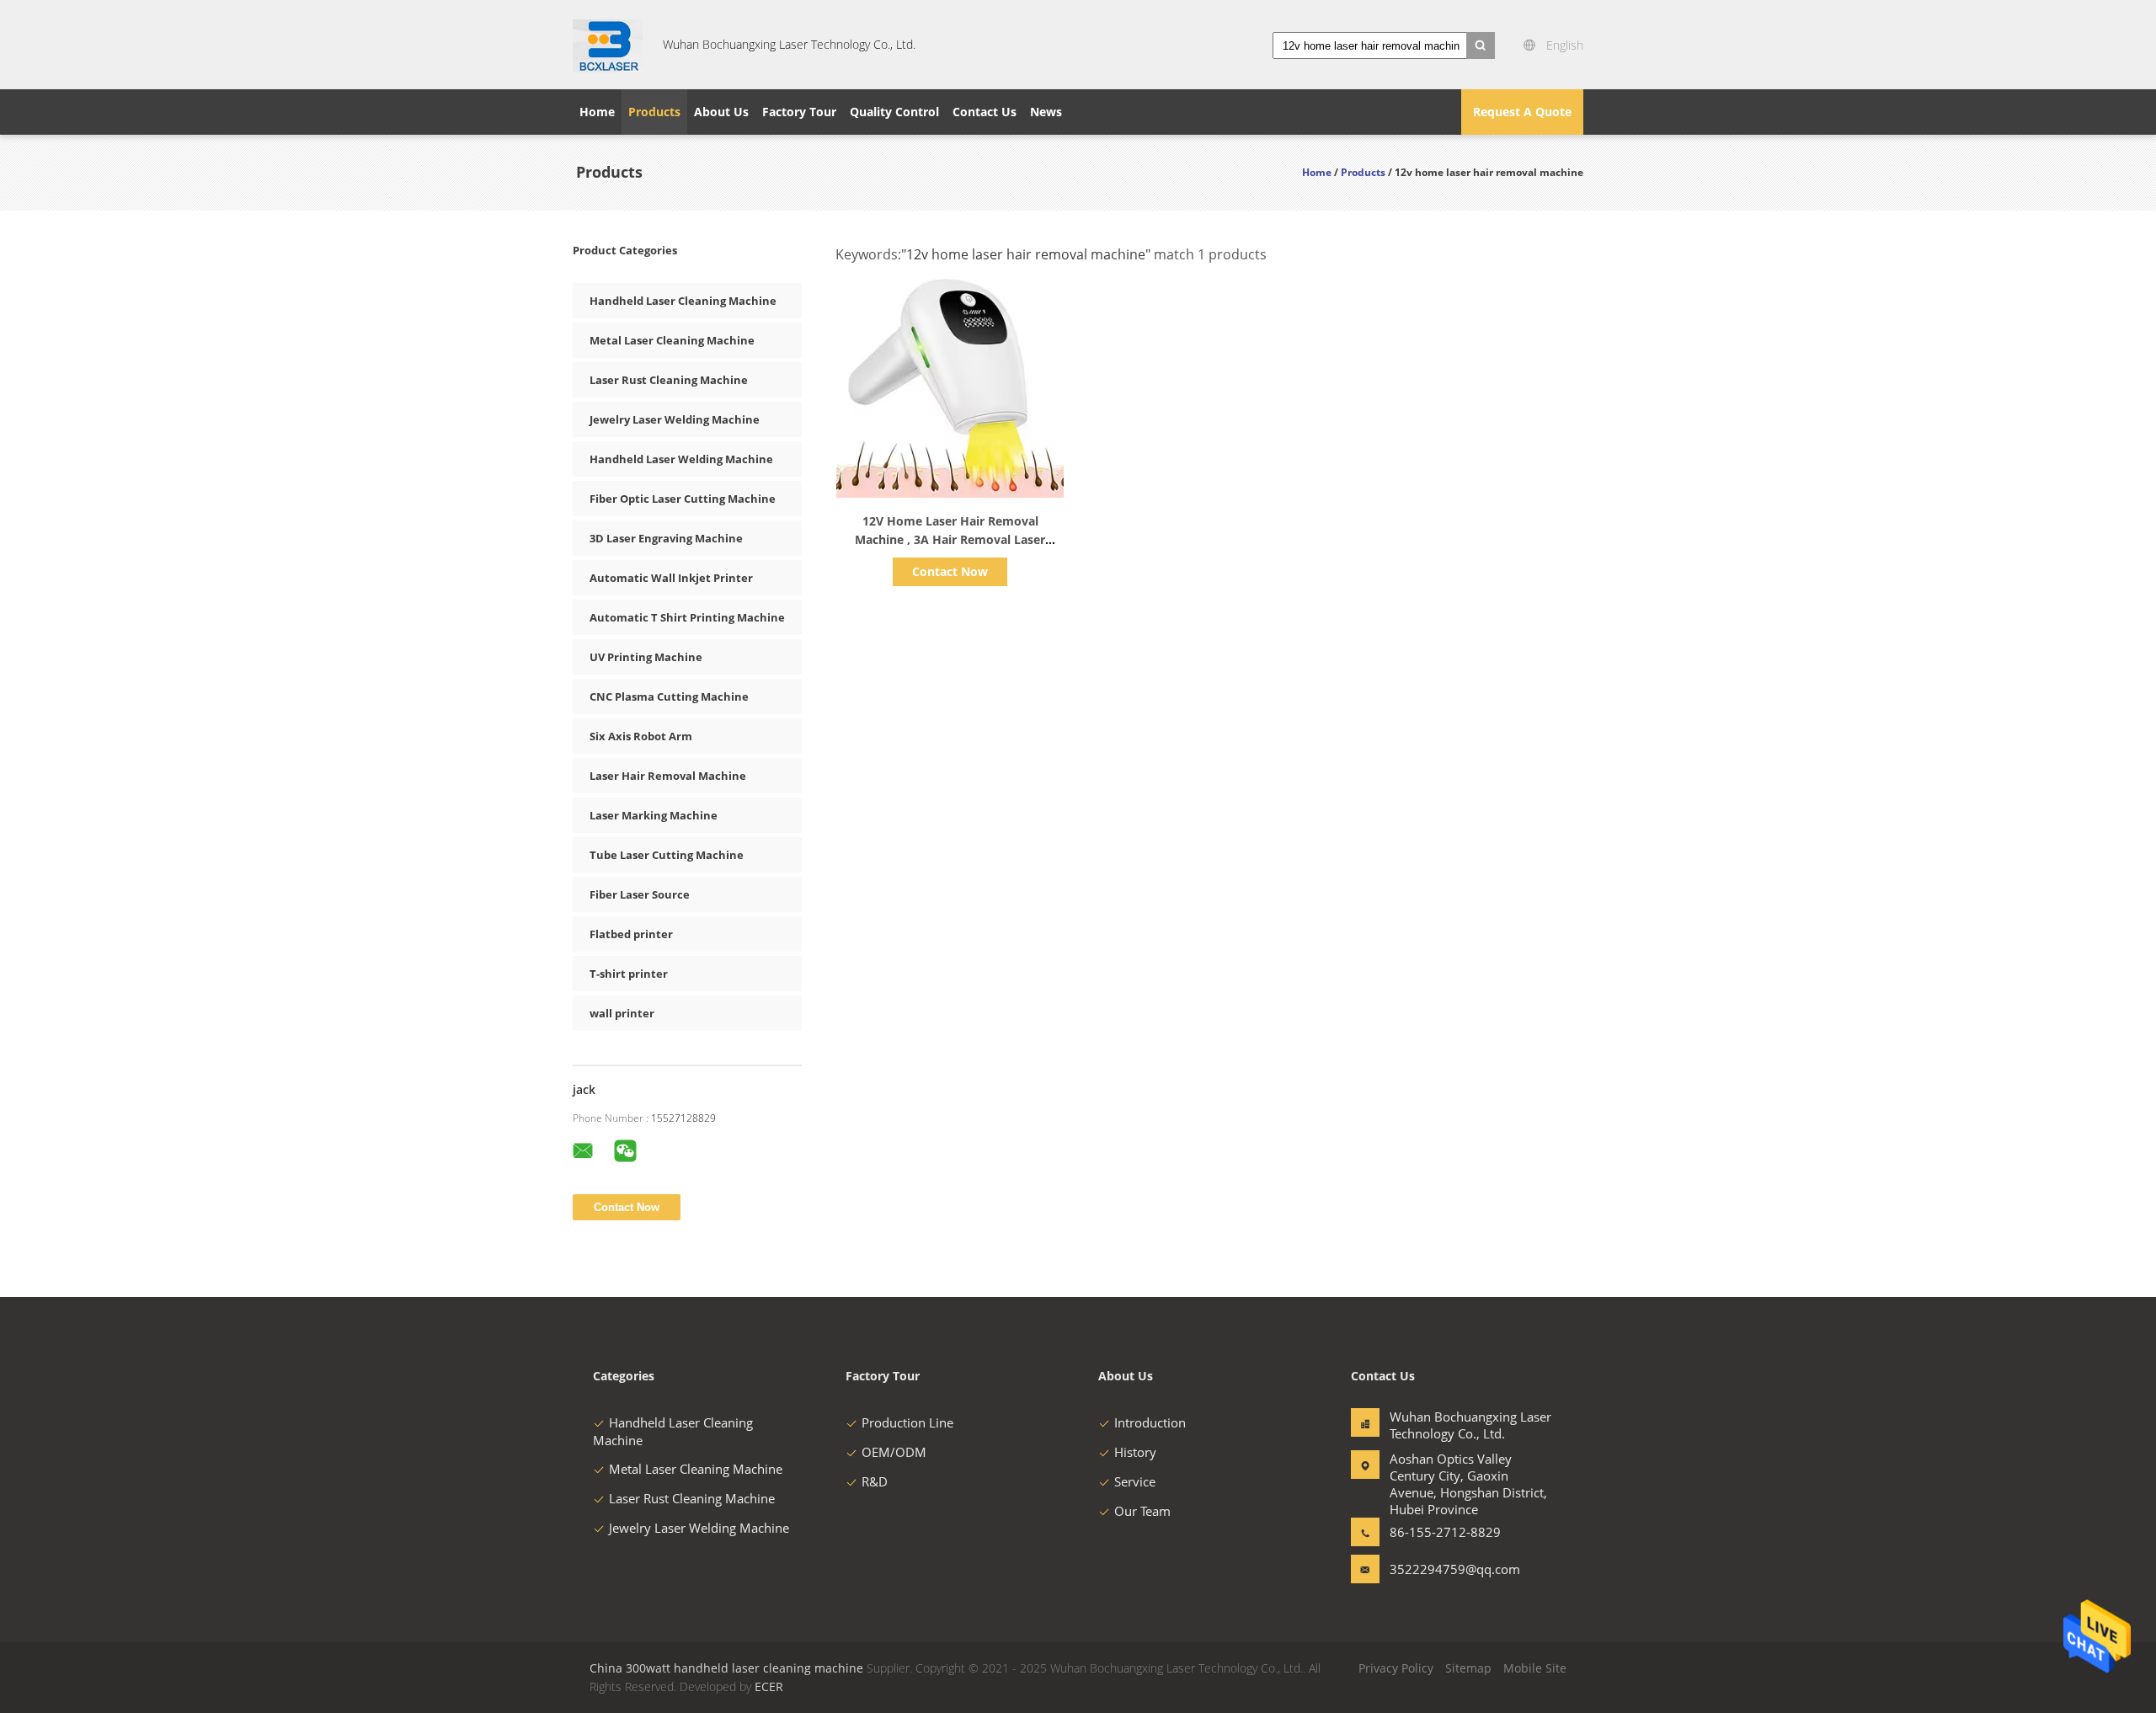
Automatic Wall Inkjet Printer (671, 578)
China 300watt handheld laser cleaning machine (726, 1668)
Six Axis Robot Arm (641, 736)
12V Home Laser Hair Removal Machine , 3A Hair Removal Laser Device (950, 539)
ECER (769, 1686)
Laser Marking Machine (654, 815)
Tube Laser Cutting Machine (667, 855)
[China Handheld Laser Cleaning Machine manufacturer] (608, 45)
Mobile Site (1535, 1668)
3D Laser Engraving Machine (666, 538)
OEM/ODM (894, 1452)
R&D (875, 1481)
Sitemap (1468, 1668)
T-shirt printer (629, 974)
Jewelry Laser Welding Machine (675, 419)
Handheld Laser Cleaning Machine (683, 301)
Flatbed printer (631, 934)
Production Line (907, 1422)
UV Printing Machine (646, 657)
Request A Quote (1522, 112)
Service (1135, 1481)
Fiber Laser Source (640, 894)
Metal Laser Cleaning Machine (672, 340)
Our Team (1142, 1511)
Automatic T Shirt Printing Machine (687, 617)
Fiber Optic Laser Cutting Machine (683, 499)
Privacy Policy (1396, 1668)
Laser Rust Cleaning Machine (669, 380)
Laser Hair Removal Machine (668, 776)
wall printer (622, 1013)
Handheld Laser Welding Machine (681, 459)
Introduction (1150, 1422)
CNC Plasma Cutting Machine (669, 696)
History (1135, 1452)
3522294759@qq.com (1443, 1569)
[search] (1481, 45)
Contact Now (950, 571)
